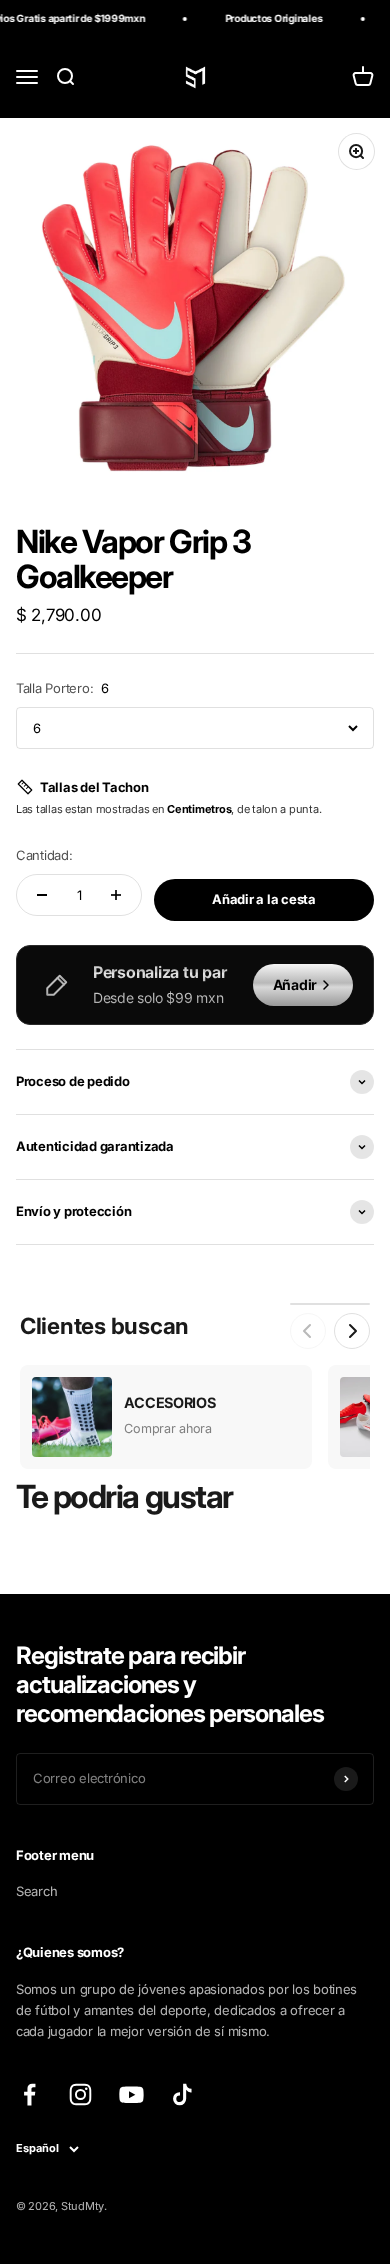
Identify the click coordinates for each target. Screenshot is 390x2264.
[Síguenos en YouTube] (131, 2094)
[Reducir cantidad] (42, 895)
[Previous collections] (308, 1331)
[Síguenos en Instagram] (80, 2094)
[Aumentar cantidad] (116, 895)
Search (36, 1891)
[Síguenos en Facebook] (29, 2094)
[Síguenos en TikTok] (182, 2094)
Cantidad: (44, 855)
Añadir (295, 984)
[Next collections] (352, 1331)
